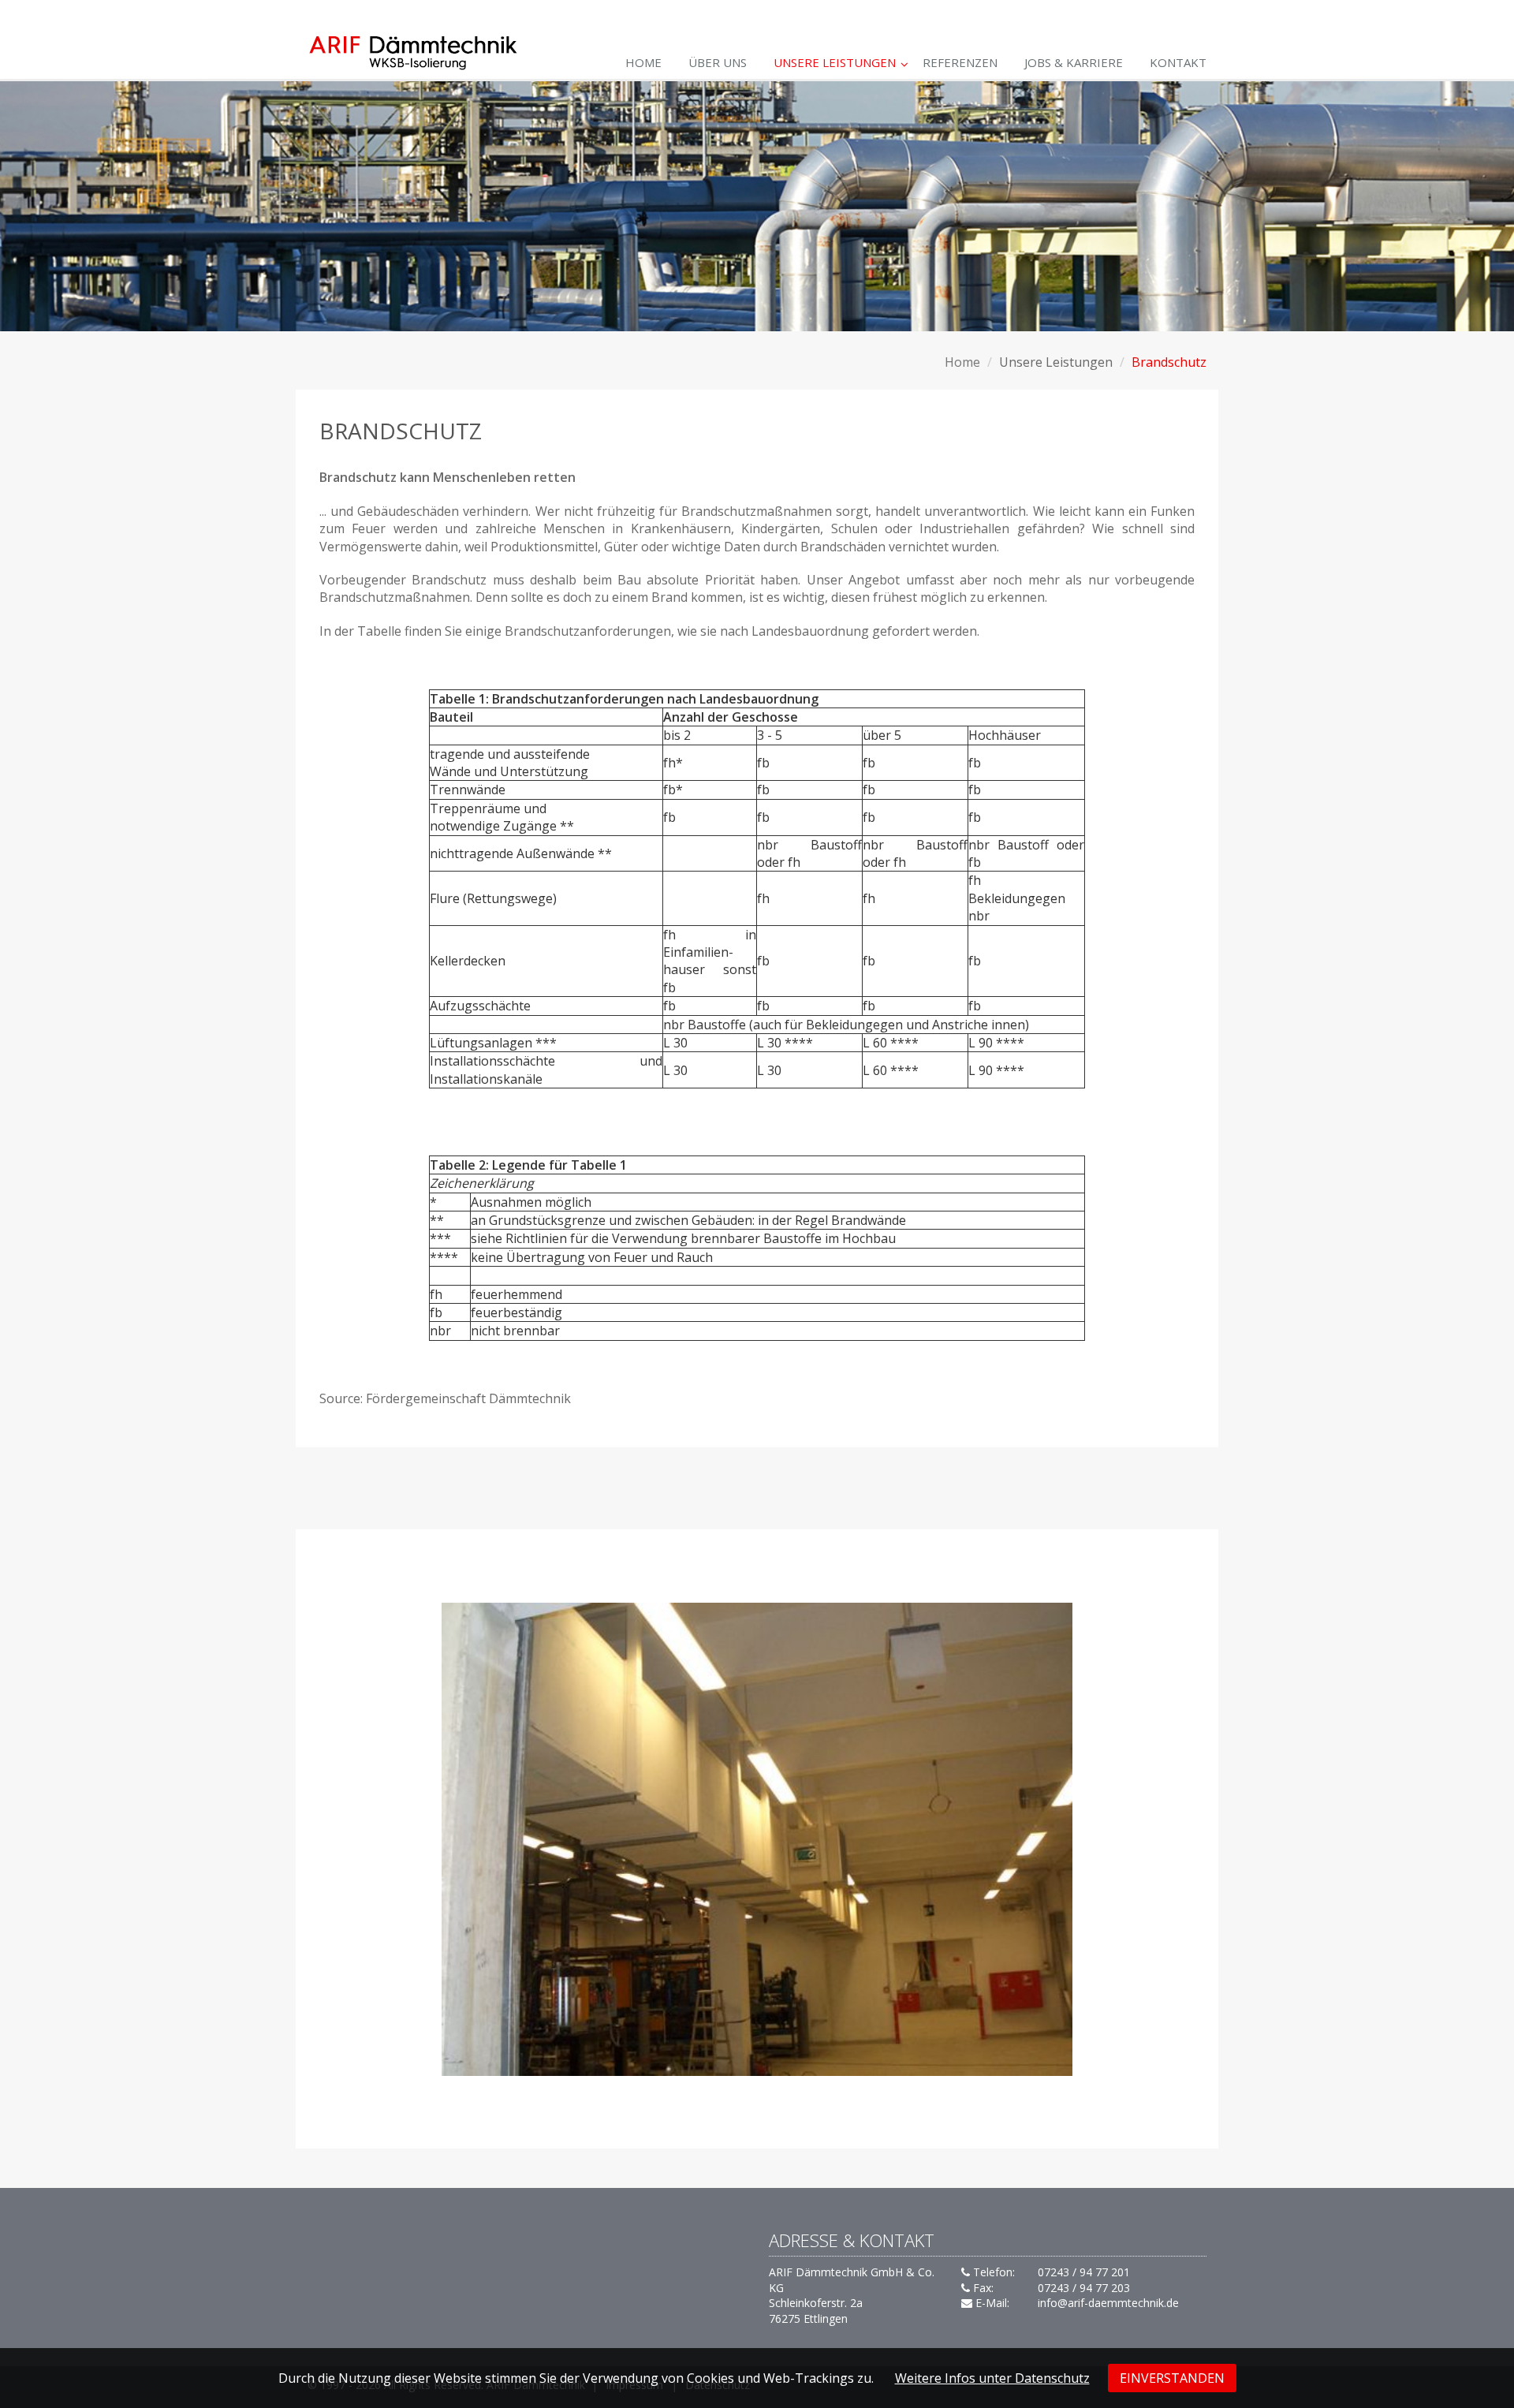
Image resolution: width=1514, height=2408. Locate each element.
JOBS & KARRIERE (1074, 62)
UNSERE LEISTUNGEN (835, 62)
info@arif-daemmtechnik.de (1108, 2303)
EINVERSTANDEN (1172, 2378)
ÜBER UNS (718, 62)
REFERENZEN (960, 62)
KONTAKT (1178, 62)
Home (643, 62)
